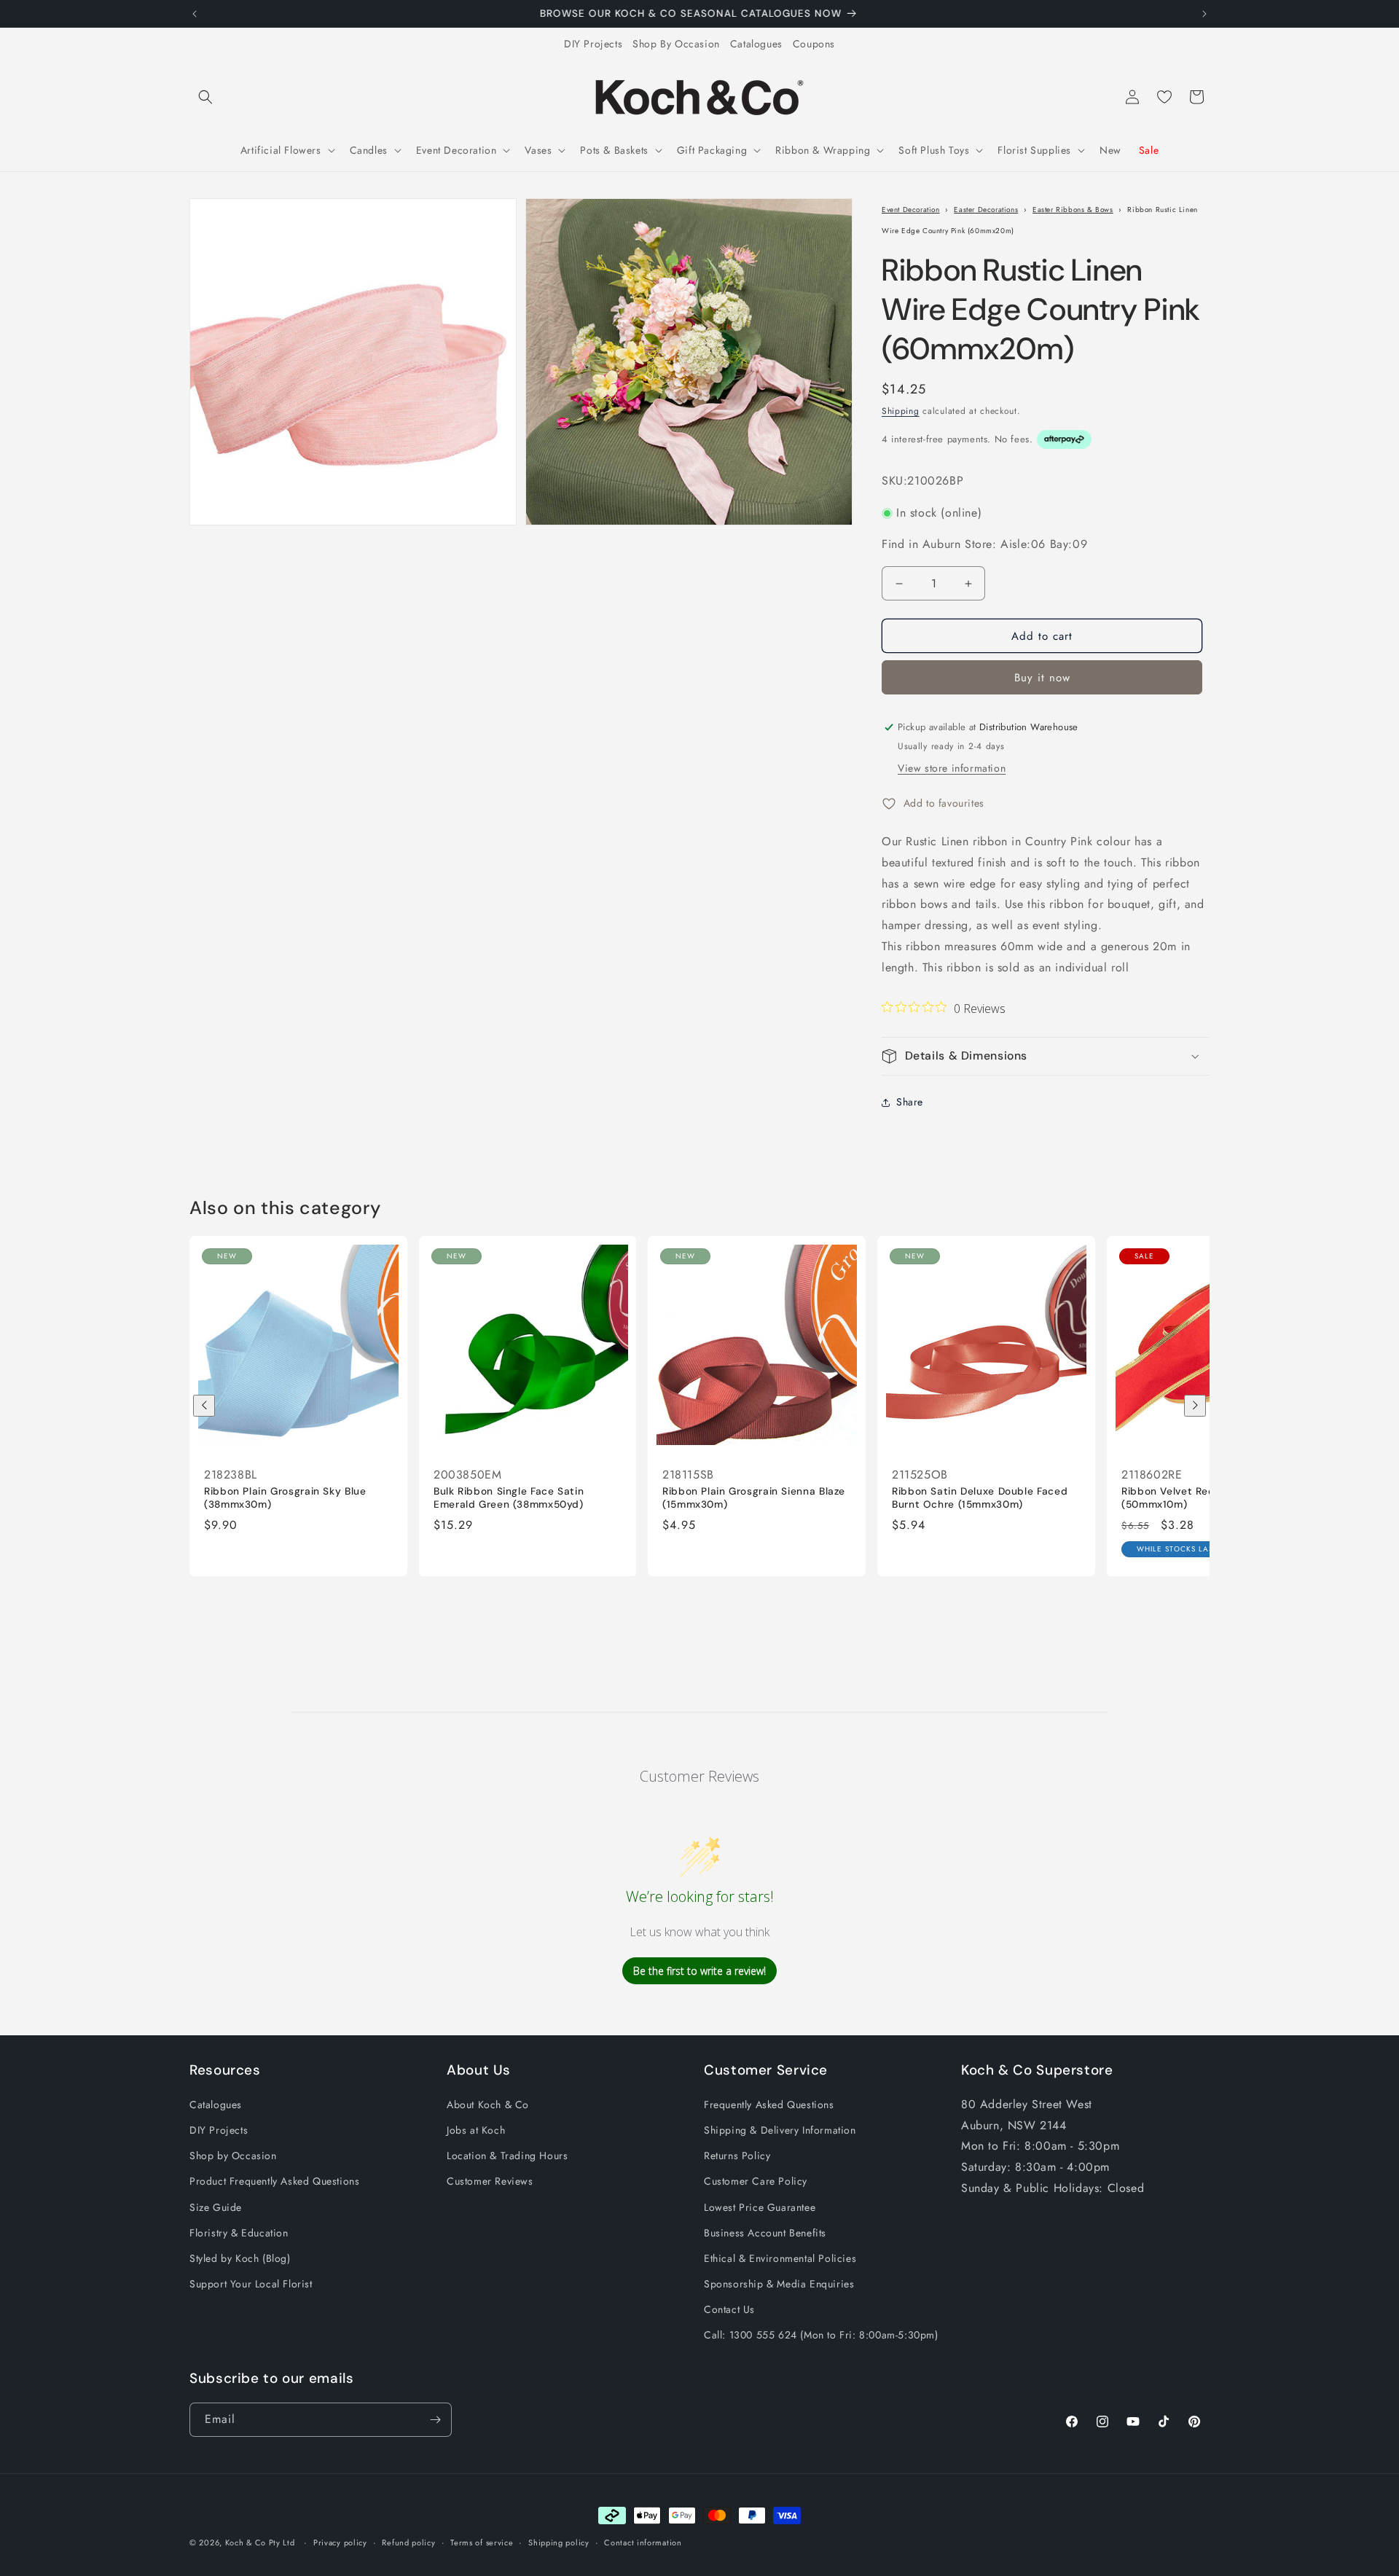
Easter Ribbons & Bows (1073, 210)
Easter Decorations (986, 210)
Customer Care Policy (756, 2181)
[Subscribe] (435, 2420)
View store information (952, 768)
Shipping (901, 411)
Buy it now (1042, 678)
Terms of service (482, 2542)
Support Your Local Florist (251, 2284)
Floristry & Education (239, 2233)
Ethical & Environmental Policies (780, 2258)
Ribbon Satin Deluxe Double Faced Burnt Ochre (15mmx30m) (980, 1498)
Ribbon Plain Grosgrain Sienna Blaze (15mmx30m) (754, 1498)
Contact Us (729, 2309)
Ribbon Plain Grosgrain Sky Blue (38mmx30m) (285, 1498)
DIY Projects (593, 44)
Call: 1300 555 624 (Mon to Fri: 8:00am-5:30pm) (821, 2335)
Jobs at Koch (476, 2130)
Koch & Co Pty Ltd (260, 2542)
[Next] (1195, 1406)
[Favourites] (1164, 97)
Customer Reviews (490, 2181)
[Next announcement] (1204, 14)
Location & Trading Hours (507, 2156)
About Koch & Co (488, 2105)
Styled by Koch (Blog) (240, 2258)
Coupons (814, 44)
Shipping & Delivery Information (780, 2130)
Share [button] (910, 1102)
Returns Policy (737, 2156)
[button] (205, 97)
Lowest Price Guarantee (760, 2207)
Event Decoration (911, 210)
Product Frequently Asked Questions (274, 2181)
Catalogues (756, 44)
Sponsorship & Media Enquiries (779, 2284)
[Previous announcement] (195, 14)
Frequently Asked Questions (769, 2105)
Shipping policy (559, 2542)
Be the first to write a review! (699, 1971)
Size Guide (216, 2207)
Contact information (643, 2542)
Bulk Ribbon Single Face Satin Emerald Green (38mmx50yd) (509, 1498)
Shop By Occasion (676, 44)
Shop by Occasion (233, 2156)
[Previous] (204, 1406)
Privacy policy (340, 2542)
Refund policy (408, 2542)
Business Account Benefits (765, 2233)
